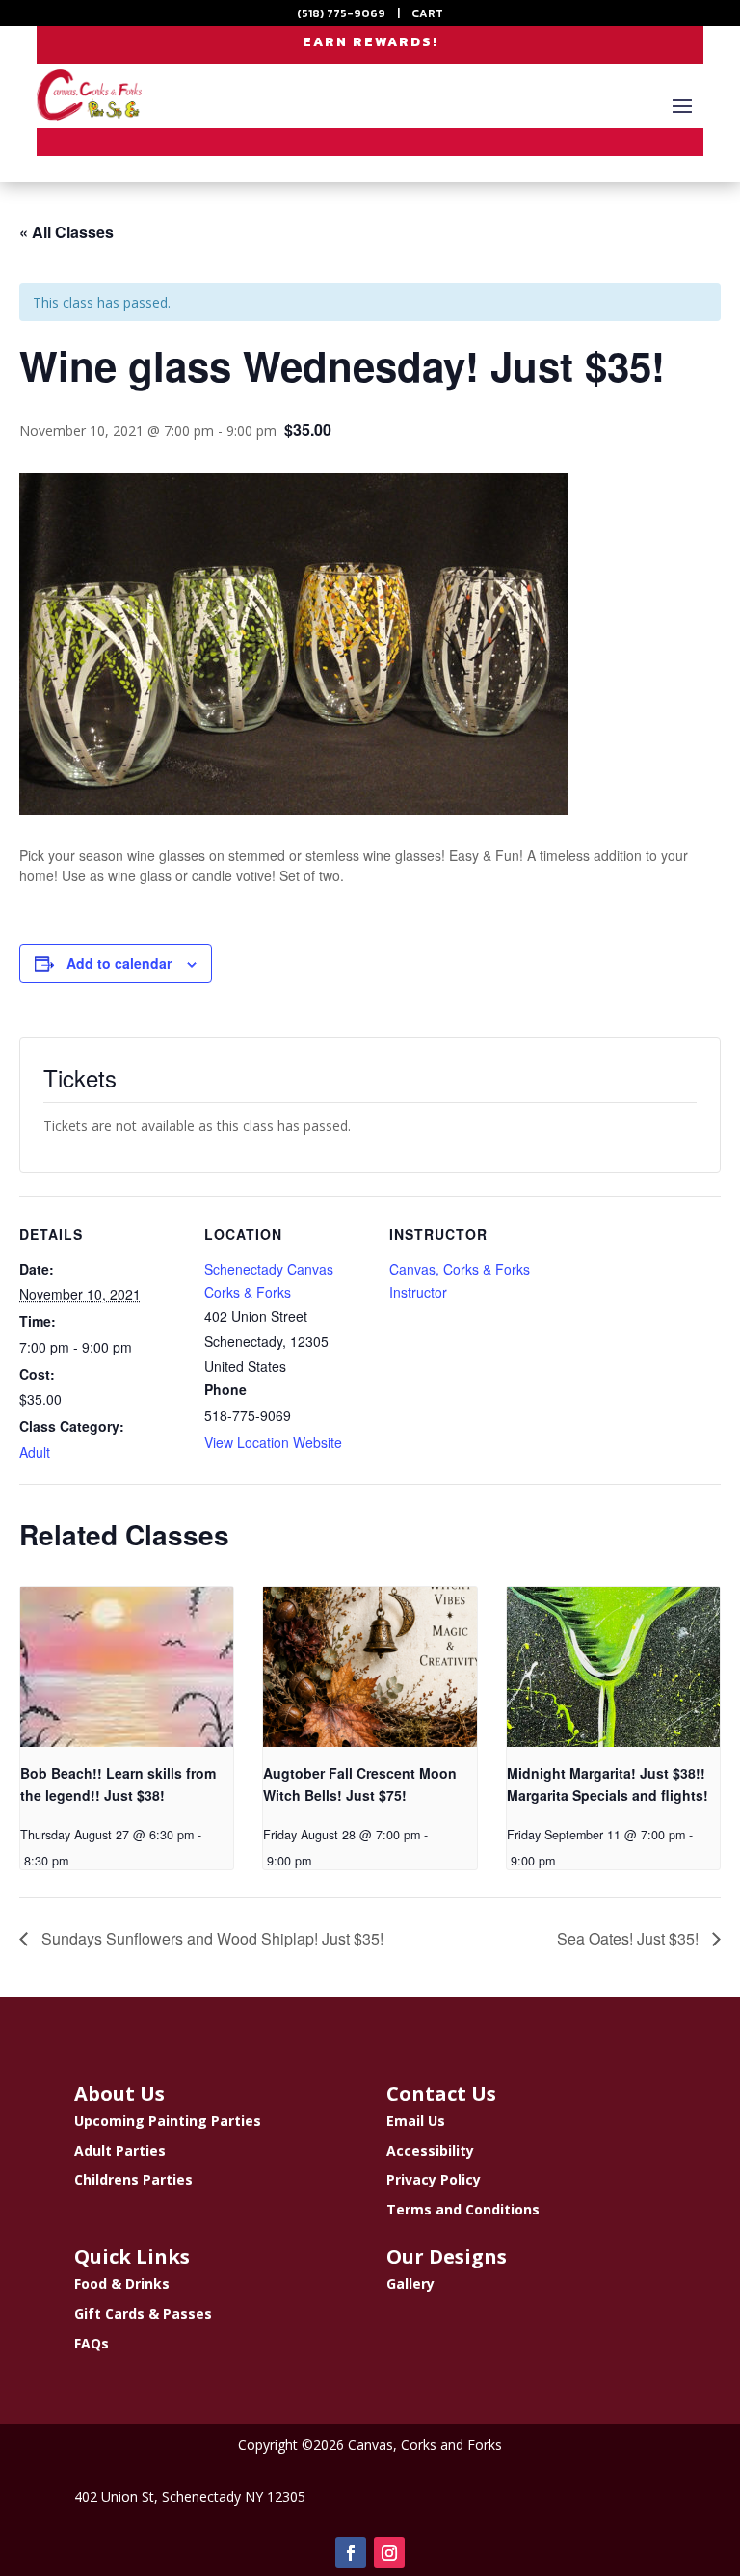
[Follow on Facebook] (351, 2553)
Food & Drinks (122, 2283)
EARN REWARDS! (370, 42)
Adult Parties (120, 2150)
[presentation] (127, 1667)
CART (427, 13)
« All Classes (66, 232)
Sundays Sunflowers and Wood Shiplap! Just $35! (211, 1938)
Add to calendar (119, 963)
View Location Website (273, 1442)
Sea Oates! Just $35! (630, 1938)
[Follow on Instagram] (389, 2553)
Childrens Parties (133, 2179)
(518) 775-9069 (341, 13)
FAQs (92, 2343)
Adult (35, 1452)
